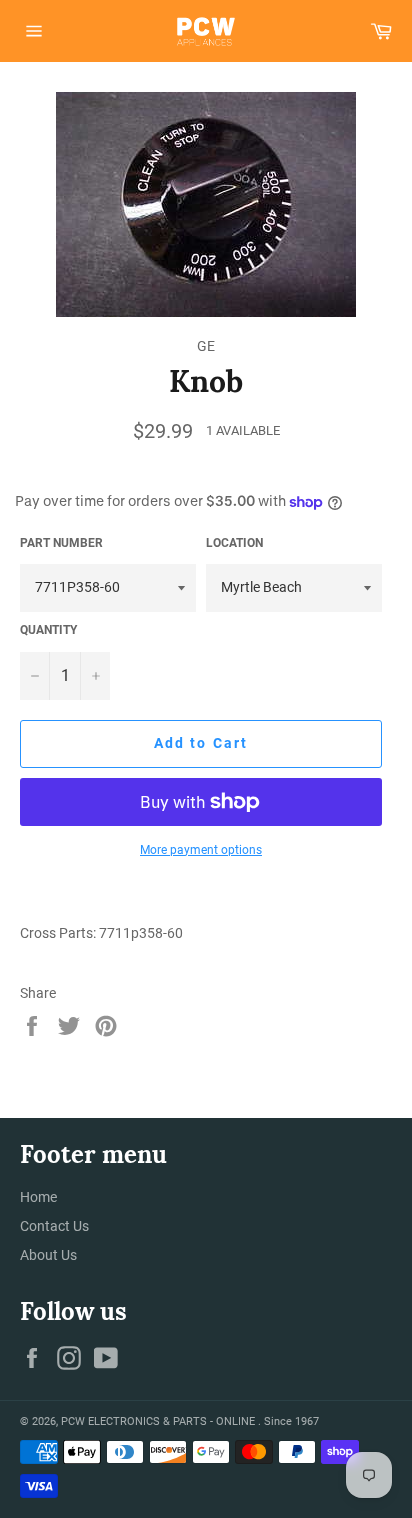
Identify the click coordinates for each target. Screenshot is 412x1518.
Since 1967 (291, 1421)
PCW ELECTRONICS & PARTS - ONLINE (159, 1421)
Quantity (48, 630)
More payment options (201, 850)
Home (38, 1197)
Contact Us (54, 1226)
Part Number (61, 543)
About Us (48, 1255)
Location (234, 543)
